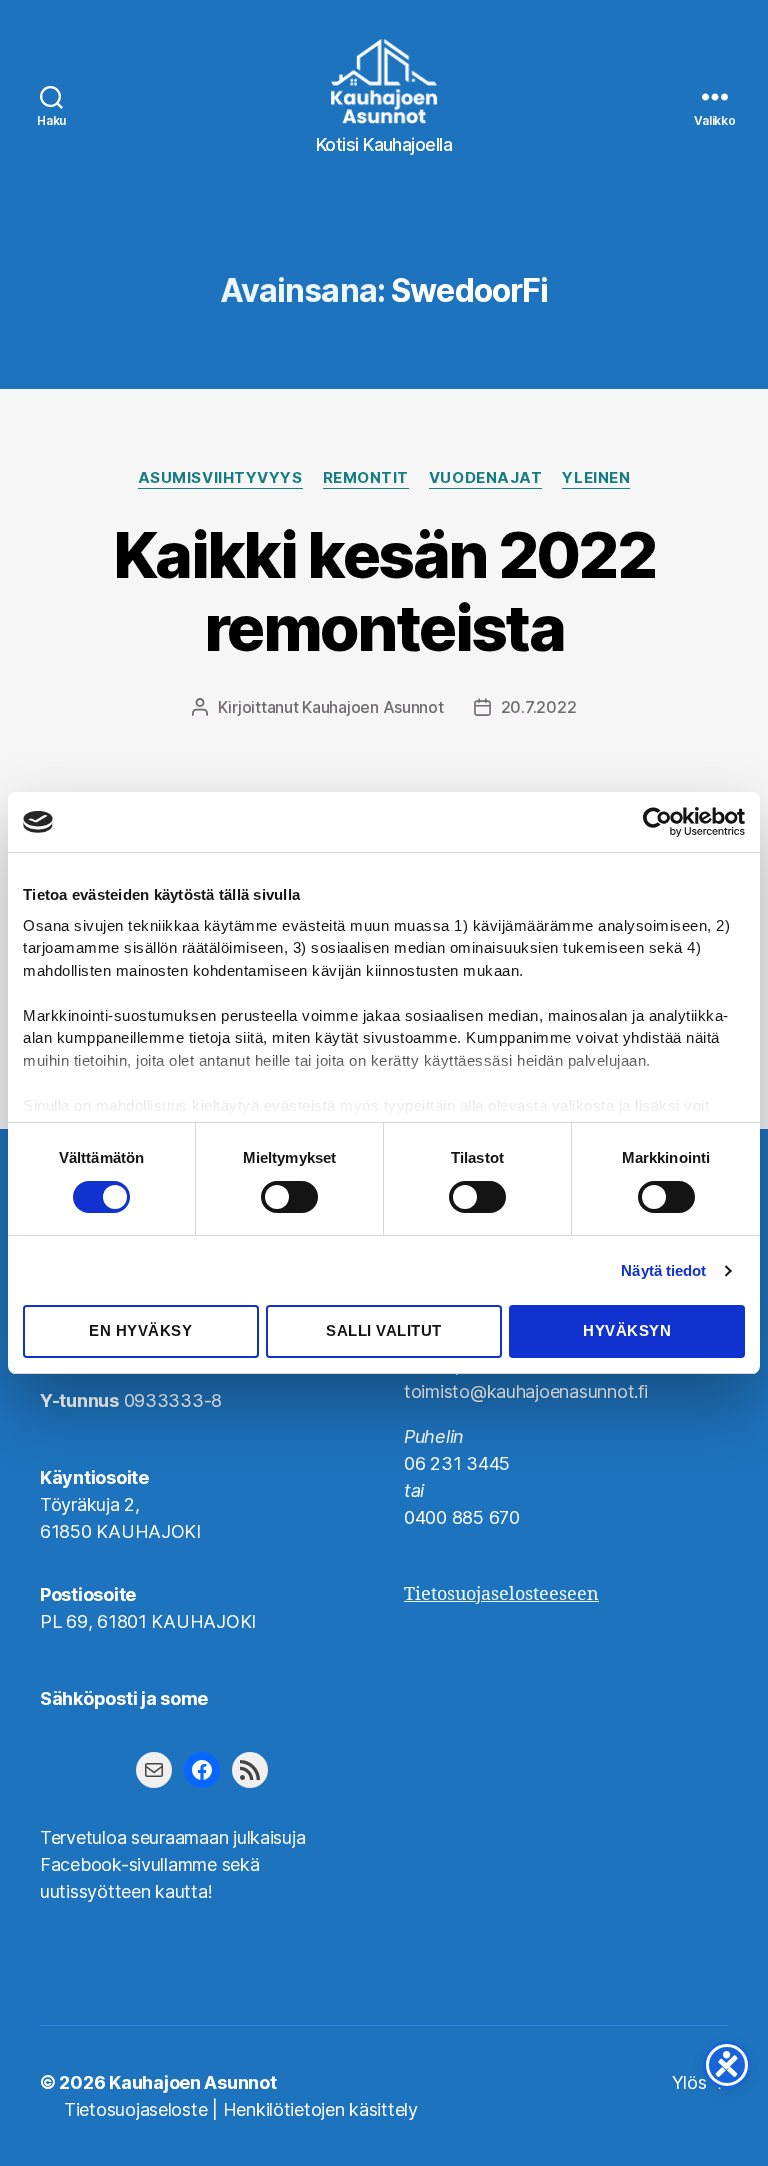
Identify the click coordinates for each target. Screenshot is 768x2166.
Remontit (366, 478)
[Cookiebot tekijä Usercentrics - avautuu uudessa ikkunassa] (657, 822)
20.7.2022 (539, 707)
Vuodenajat (486, 478)
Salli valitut (384, 1330)
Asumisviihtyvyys (220, 478)
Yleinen (596, 478)
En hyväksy (140, 1330)
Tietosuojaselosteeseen (501, 1594)
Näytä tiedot (663, 1270)
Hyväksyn (627, 1330)
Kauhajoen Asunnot (372, 707)
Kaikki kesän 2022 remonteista (384, 591)
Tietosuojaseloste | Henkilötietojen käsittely (241, 2109)
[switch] (289, 1199)
